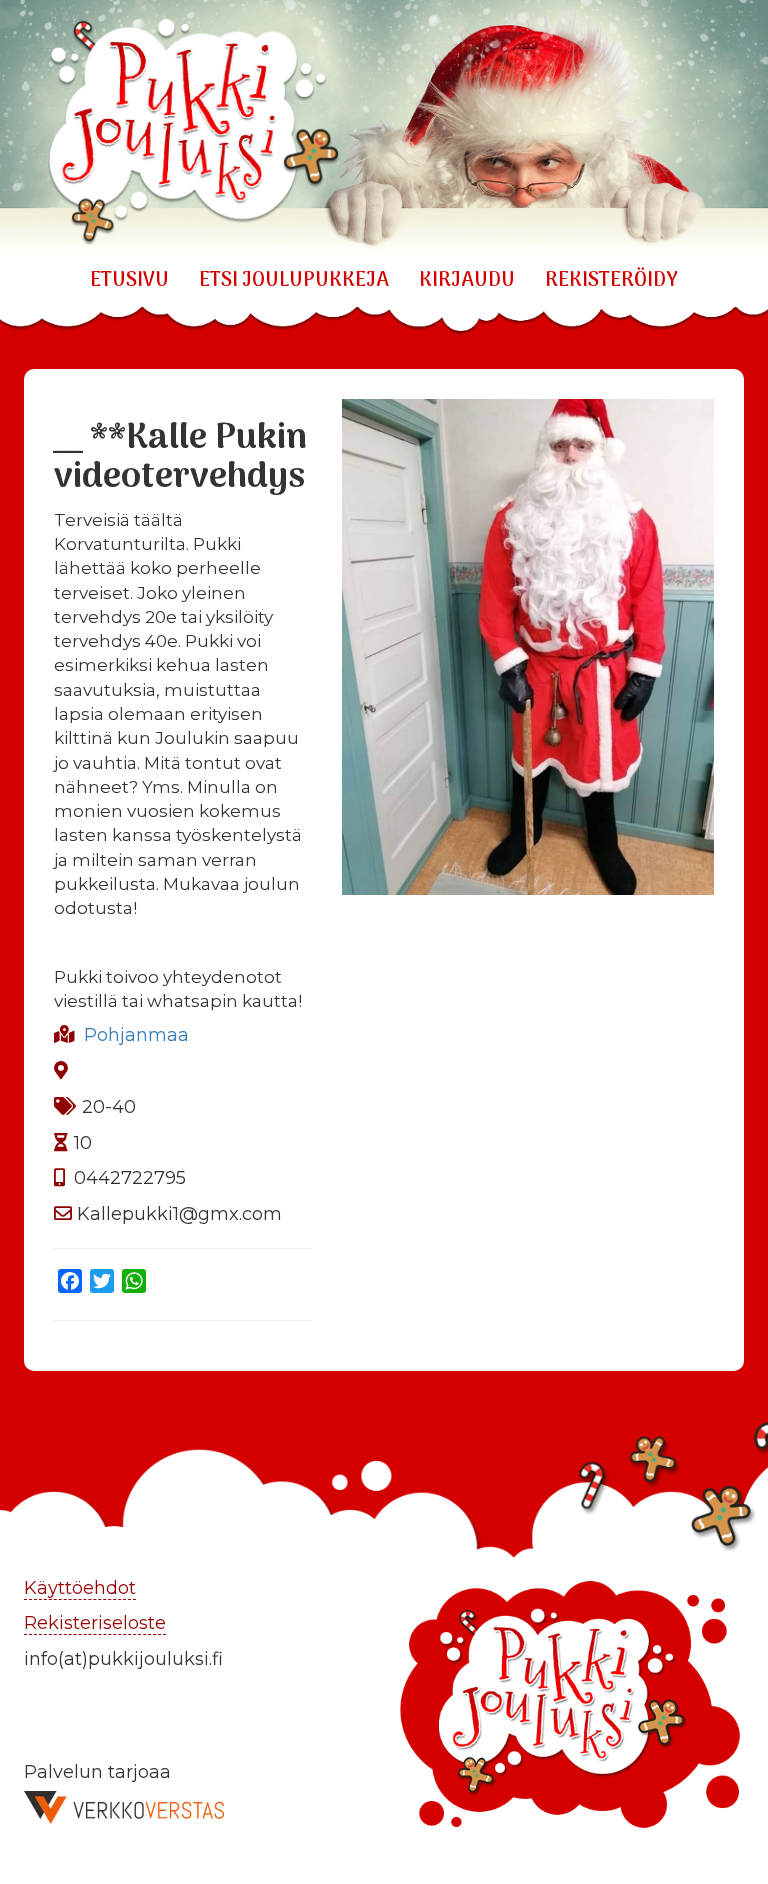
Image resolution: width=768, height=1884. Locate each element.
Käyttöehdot (80, 1588)
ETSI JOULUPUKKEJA (294, 281)
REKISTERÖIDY (611, 281)
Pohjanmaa (136, 1035)
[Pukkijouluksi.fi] (384, 126)
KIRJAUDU (467, 281)
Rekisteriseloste (95, 1623)
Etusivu (129, 281)
